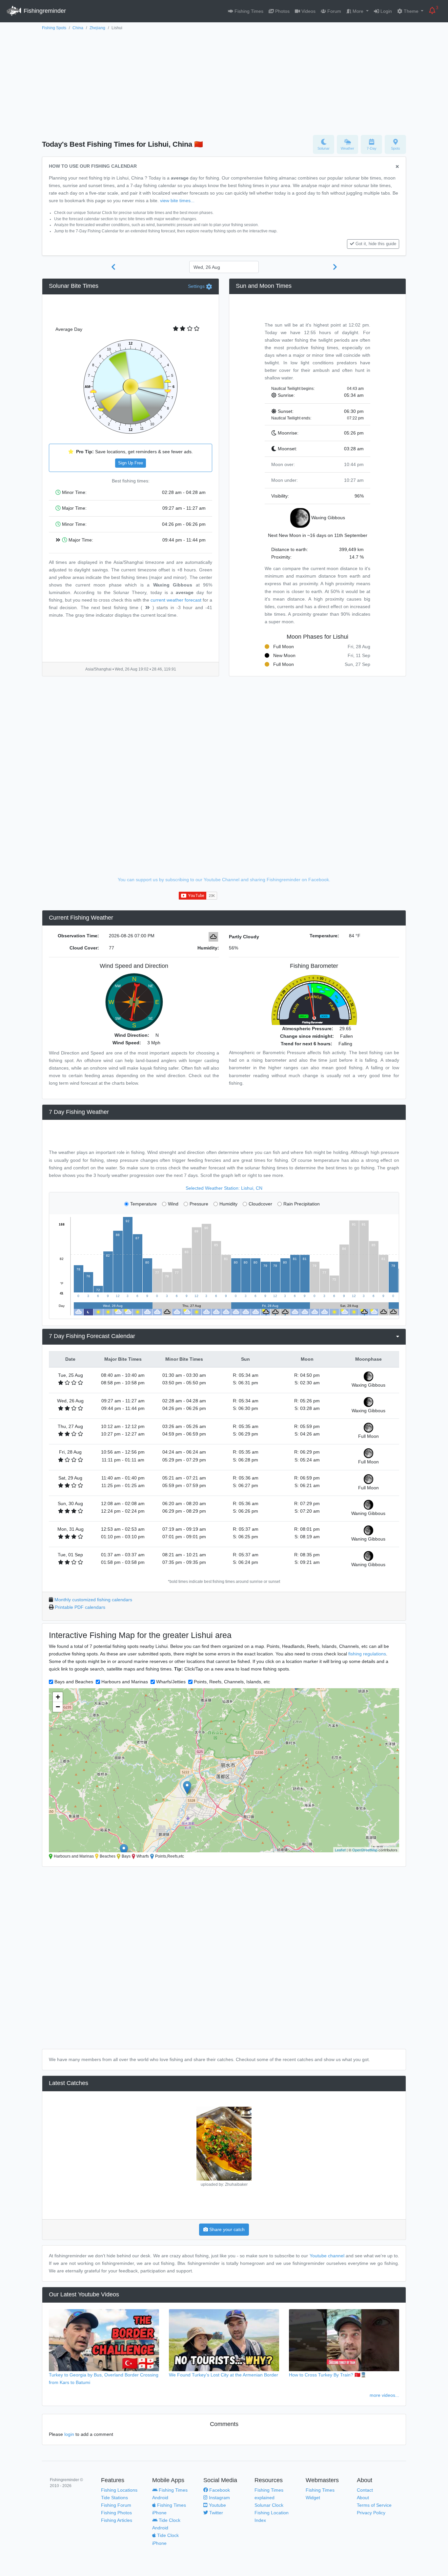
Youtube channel (327, 2256)
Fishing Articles (117, 2520)
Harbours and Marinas (125, 1682)
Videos (308, 11)
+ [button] (58, 1697)
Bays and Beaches (74, 1682)
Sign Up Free (131, 463)
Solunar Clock (269, 2505)
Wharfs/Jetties (171, 1682)
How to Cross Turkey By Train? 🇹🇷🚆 (328, 2375)
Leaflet (340, 1850)
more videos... (384, 2395)
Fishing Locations (119, 2490)
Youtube (217, 2505)
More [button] (358, 11)
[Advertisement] (224, 81)
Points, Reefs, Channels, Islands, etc (232, 1682)
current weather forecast (176, 600)
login (69, 2434)
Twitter (215, 2513)
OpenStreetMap (365, 1850)
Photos (282, 11)
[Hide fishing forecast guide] (397, 167)
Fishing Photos (116, 2513)
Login (386, 11)
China (78, 28)
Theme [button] (411, 11)
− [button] (58, 1707)
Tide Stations (114, 2498)
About (363, 2498)
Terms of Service (374, 2505)
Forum (334, 11)
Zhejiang (97, 28)
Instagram (219, 2498)
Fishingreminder (44, 11)
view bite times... (177, 201)
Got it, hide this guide (376, 244)
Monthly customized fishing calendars (93, 1600)
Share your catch (226, 2229)
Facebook (219, 2490)
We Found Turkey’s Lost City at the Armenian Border (224, 2375)
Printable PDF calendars (80, 1607)
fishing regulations (367, 1654)
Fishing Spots (54, 28)
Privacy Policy (371, 2513)
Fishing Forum (116, 2505)
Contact (365, 2490)
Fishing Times (248, 11)
